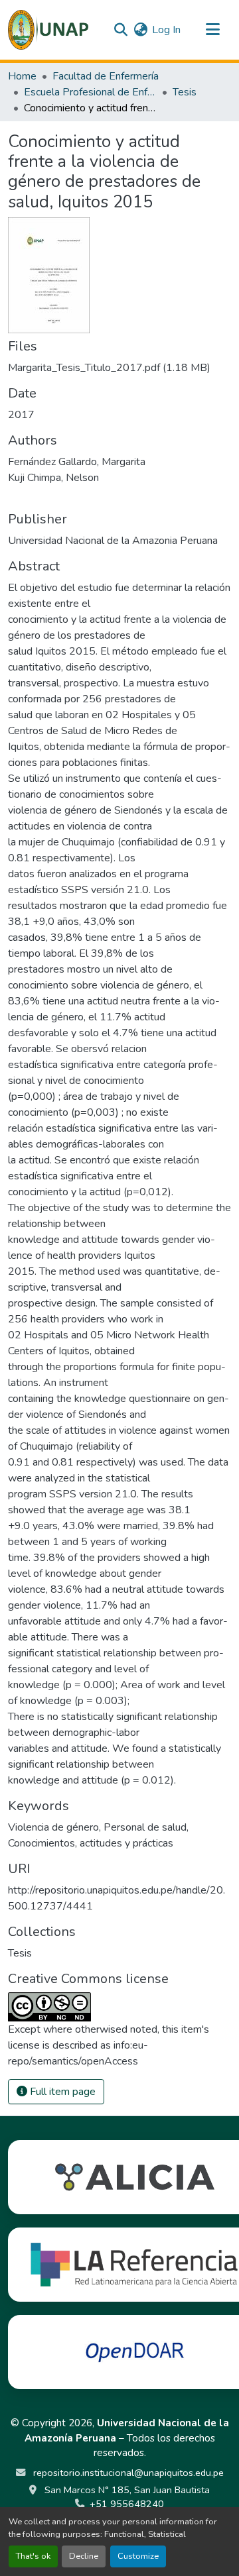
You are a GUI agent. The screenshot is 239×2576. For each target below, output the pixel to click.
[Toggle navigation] (212, 30)
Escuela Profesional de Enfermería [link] (90, 92)
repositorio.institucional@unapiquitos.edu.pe (127, 2473)
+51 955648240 (127, 2504)
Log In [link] (166, 30)
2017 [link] (21, 415)
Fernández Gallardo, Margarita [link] (77, 462)
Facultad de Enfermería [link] (106, 76)
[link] (119, 368)
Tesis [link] (185, 92)
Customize (138, 2556)
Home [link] (22, 76)
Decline (84, 2556)
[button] (48, 30)
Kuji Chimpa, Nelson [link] (53, 478)
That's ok (33, 2556)
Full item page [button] (61, 2092)
